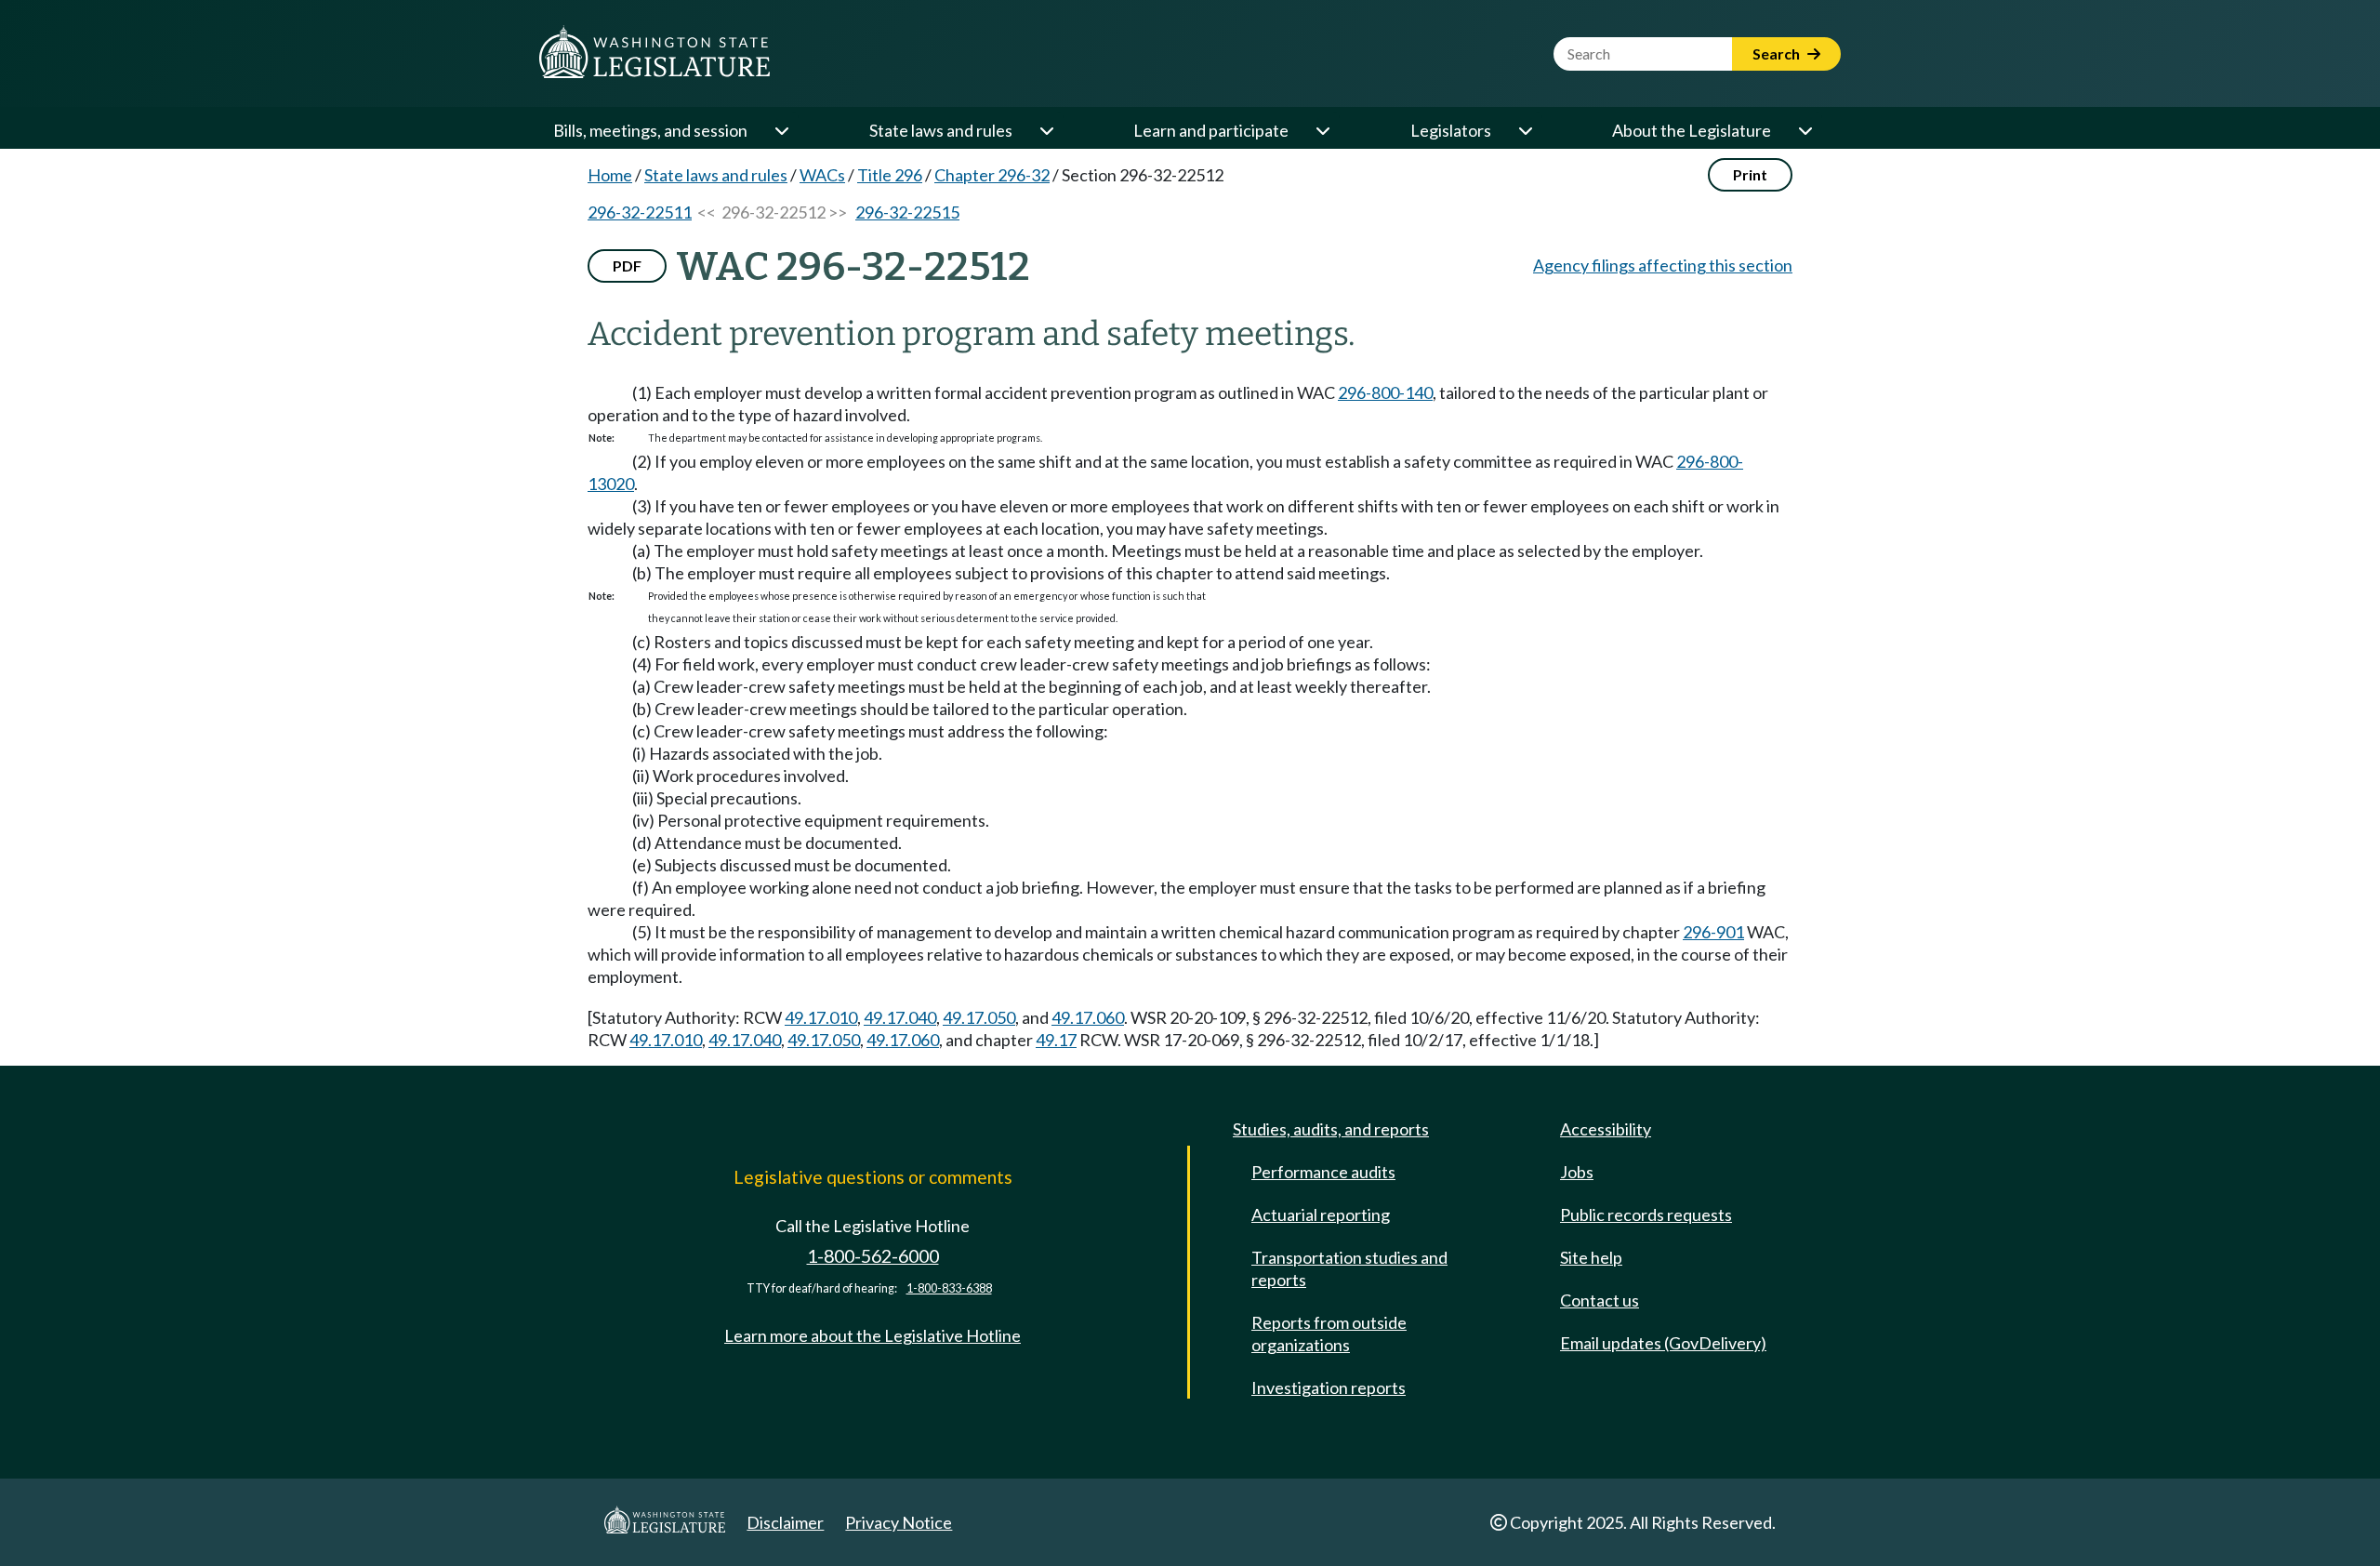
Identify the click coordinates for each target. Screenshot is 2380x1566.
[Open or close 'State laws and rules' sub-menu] (1046, 130)
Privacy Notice (899, 1522)
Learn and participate (1211, 130)
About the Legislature (1692, 130)
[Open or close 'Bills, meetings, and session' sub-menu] (781, 130)
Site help (1591, 1257)
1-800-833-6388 (949, 1288)
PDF (627, 265)
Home (610, 175)
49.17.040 (900, 1017)
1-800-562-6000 (873, 1256)
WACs (822, 175)
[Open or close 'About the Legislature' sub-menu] (1805, 130)
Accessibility (1606, 1129)
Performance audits (1323, 1172)
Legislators (1451, 130)
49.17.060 (1088, 1017)
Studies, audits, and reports (1331, 1129)
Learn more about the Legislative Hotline (873, 1335)
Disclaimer (785, 1522)
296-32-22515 (907, 212)
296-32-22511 (640, 212)
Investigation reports (1329, 1387)
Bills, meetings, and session (650, 130)
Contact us (1600, 1300)
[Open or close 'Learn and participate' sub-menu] (1322, 130)
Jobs (1577, 1172)
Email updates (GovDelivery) (1663, 1343)
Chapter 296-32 (992, 175)
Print (1750, 174)
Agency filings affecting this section (1663, 265)
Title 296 (890, 175)
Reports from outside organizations (1329, 1334)
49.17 (1056, 1040)
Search (1778, 53)
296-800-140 (1385, 392)
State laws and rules (941, 130)
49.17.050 (979, 1017)
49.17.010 (821, 1017)
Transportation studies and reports (1349, 1268)
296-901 (1713, 932)
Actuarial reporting (1321, 1214)
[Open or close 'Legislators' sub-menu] (1525, 130)
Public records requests (1646, 1214)
